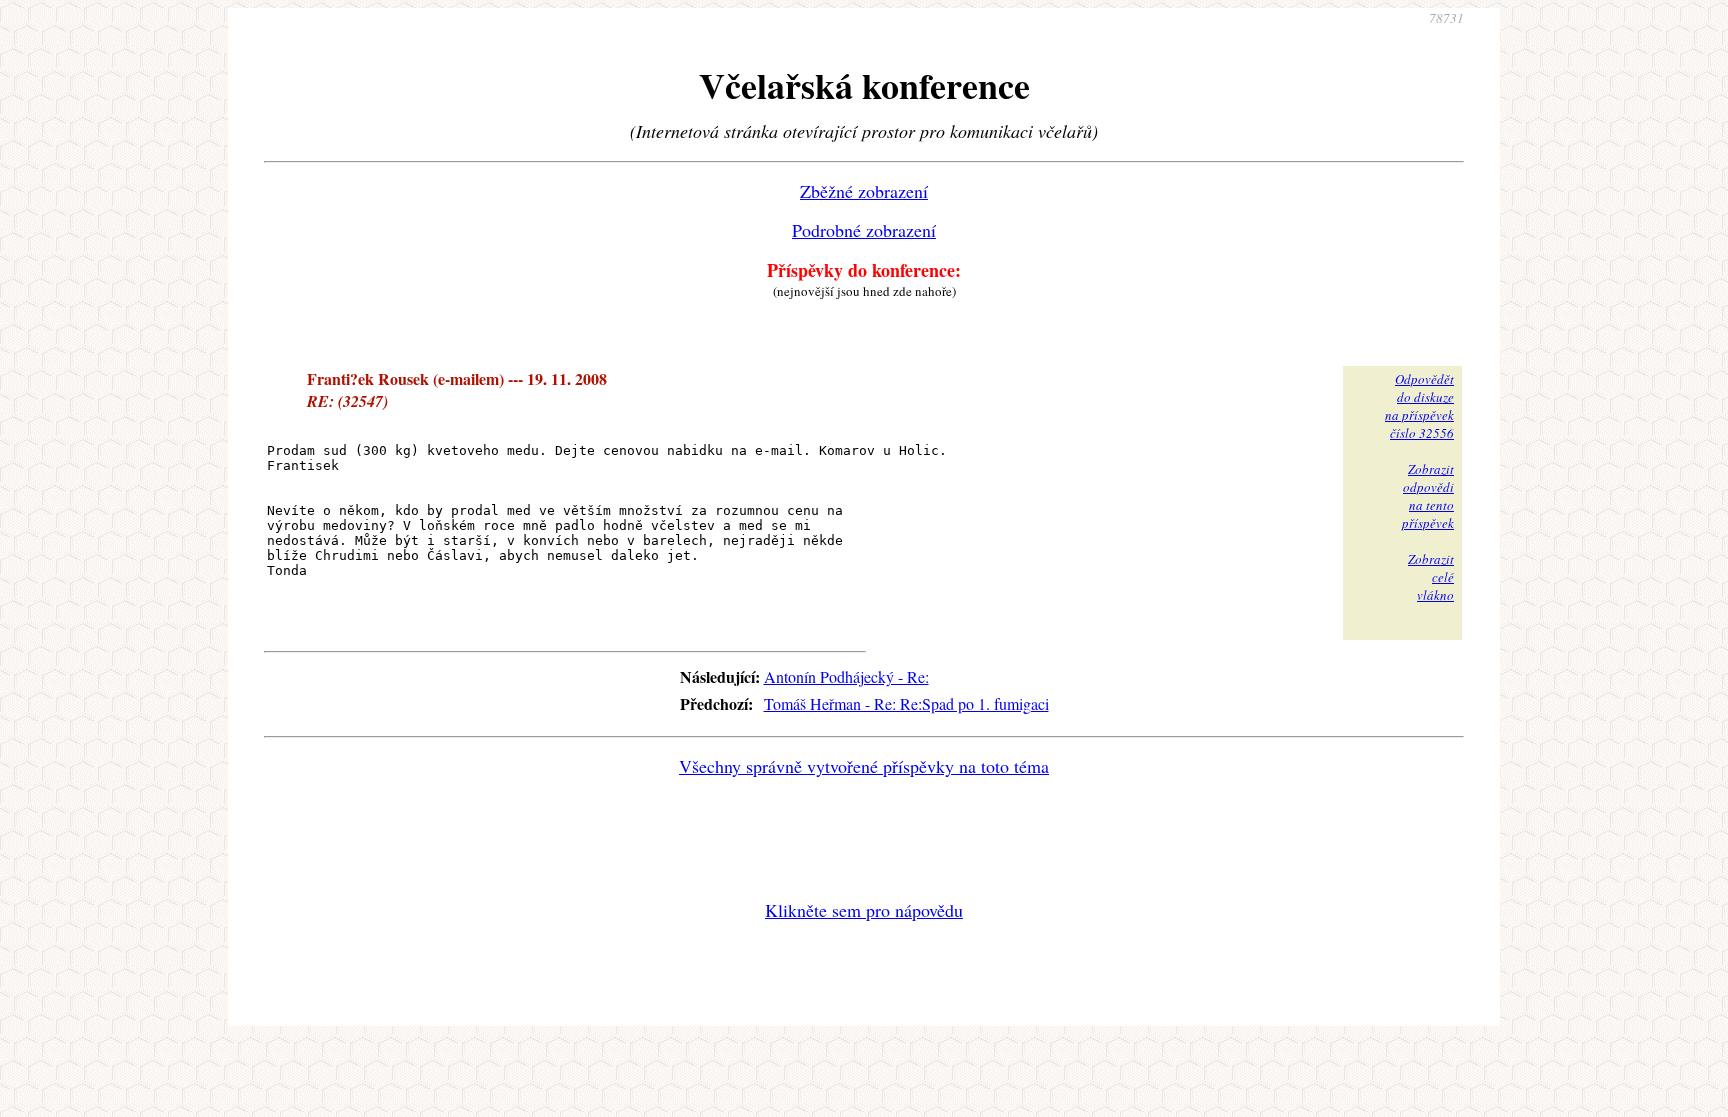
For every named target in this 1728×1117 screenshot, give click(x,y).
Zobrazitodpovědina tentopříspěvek (1428, 496)
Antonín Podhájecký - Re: (846, 676)
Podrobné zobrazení (864, 230)
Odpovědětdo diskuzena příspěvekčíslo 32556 (1419, 406)
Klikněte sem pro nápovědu (864, 910)
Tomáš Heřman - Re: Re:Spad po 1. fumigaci (906, 703)
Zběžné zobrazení (864, 191)
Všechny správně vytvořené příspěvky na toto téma (864, 766)
